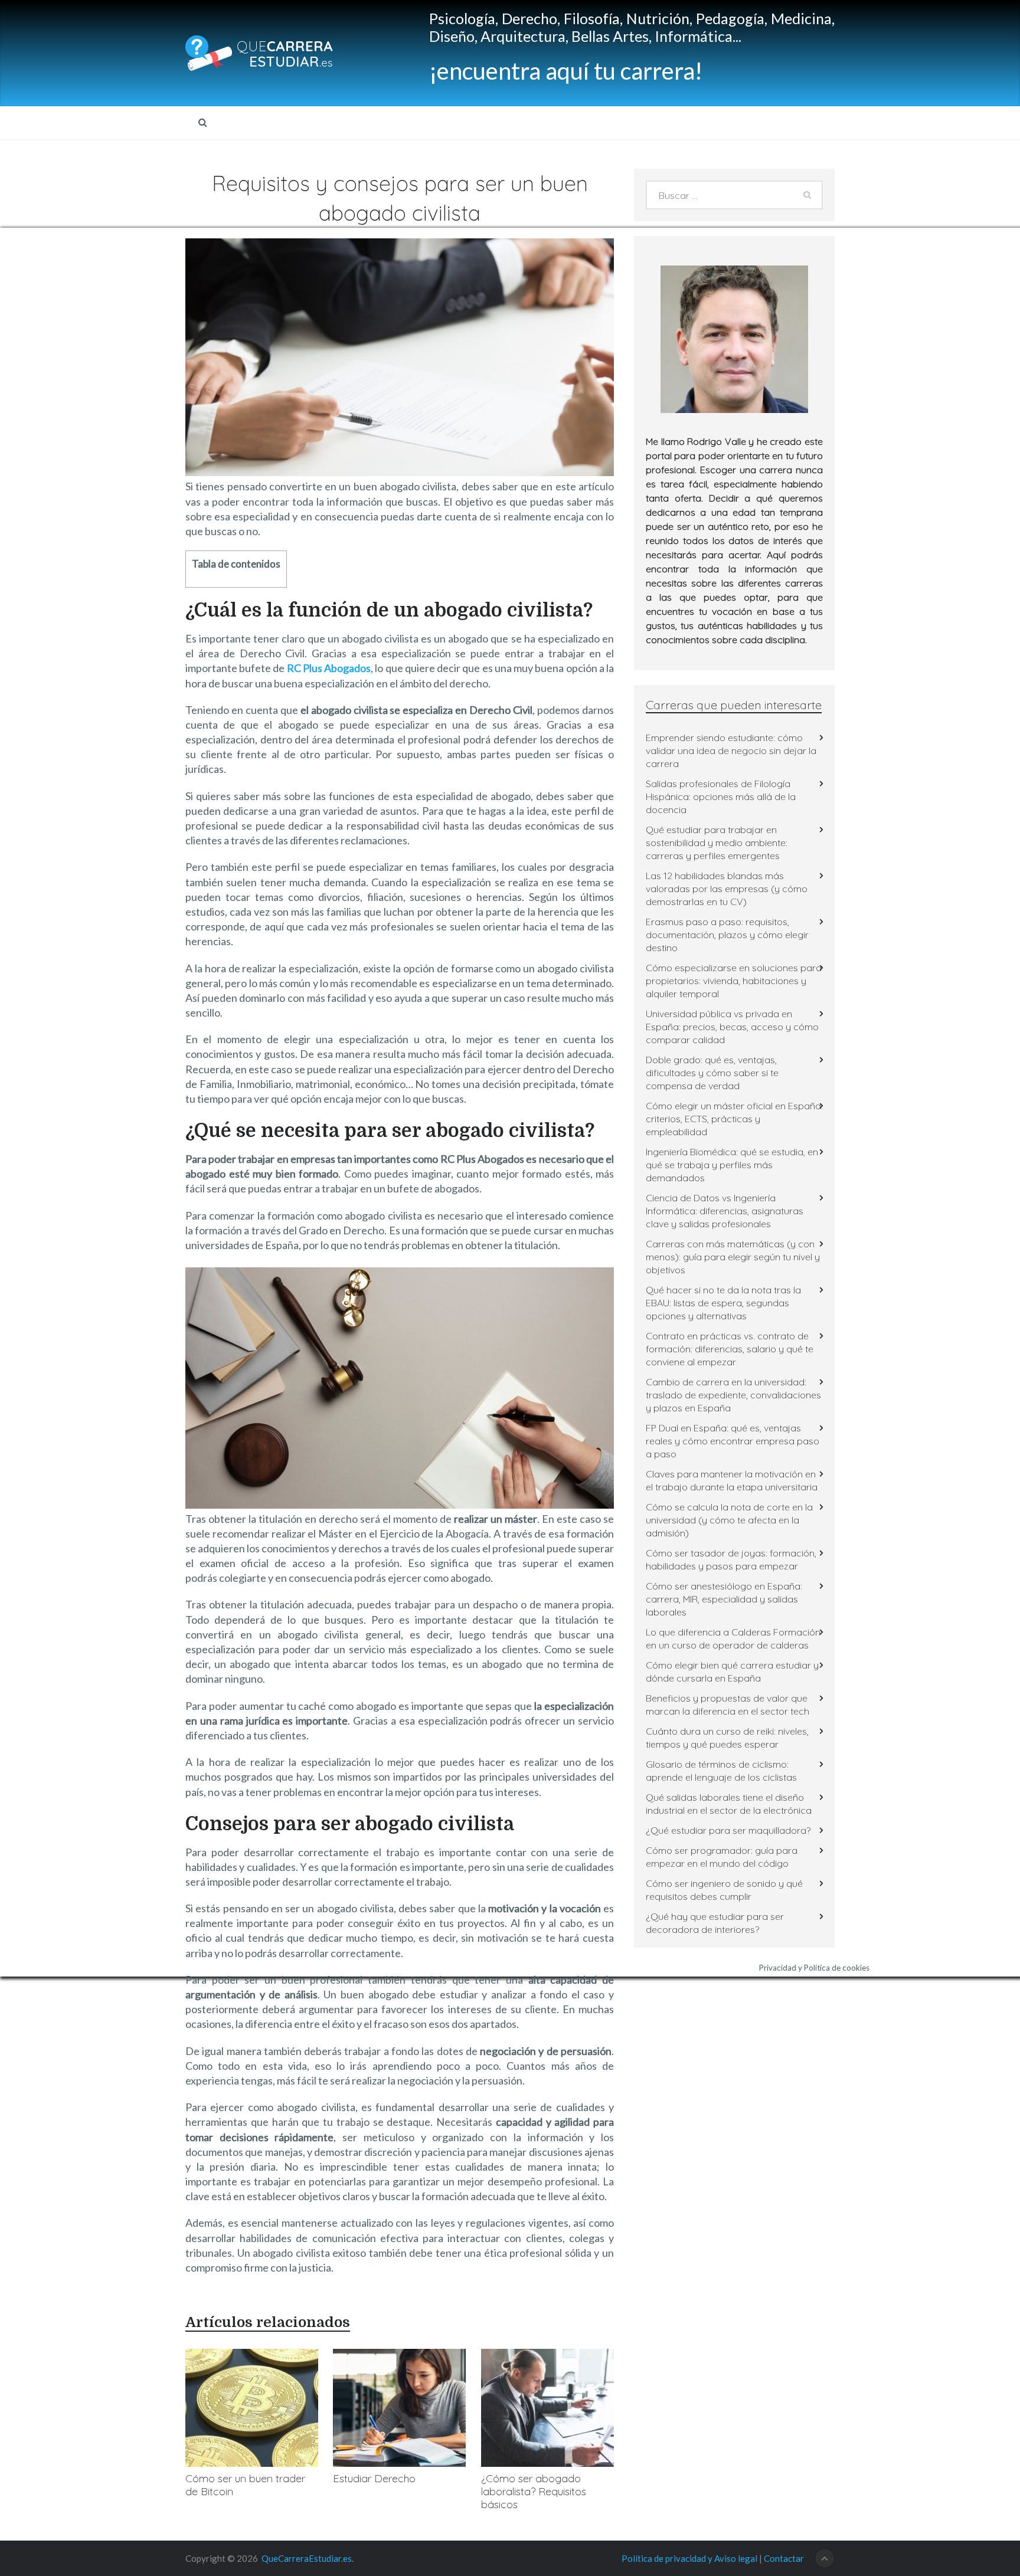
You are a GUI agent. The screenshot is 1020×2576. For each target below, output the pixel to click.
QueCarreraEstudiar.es (307, 2558)
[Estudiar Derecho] (399, 2408)
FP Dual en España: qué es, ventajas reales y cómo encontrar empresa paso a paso (733, 1441)
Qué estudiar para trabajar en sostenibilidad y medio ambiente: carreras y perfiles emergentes (717, 843)
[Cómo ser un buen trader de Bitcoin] (252, 2408)
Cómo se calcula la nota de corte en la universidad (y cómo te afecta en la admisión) (729, 1520)
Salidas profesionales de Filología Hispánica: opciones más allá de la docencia (721, 797)
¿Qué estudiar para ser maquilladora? (728, 1830)
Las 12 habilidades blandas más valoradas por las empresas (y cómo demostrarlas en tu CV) (727, 889)
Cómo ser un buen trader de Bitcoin (245, 2485)
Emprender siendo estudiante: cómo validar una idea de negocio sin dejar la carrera (731, 750)
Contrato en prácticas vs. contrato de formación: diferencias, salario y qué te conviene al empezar (730, 1349)
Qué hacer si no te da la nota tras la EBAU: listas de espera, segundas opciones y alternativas (723, 1303)
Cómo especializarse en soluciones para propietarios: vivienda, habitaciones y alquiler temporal (734, 981)
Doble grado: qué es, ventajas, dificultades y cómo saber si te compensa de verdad (712, 1073)
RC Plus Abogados (329, 668)
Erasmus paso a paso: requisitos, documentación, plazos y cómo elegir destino (727, 935)
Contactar (784, 2558)
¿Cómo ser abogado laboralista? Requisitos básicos (534, 2491)
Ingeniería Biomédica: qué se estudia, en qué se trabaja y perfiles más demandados (732, 1165)
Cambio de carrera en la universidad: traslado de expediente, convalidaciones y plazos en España (733, 1395)
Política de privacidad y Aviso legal (689, 2558)
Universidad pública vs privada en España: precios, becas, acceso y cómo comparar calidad (732, 1027)
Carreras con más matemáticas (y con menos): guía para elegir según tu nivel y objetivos (733, 1257)
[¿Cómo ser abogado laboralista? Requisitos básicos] (547, 2408)
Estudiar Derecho (374, 2478)
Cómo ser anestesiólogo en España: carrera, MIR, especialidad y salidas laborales (724, 1599)
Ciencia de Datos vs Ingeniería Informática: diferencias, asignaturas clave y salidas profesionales (725, 1211)
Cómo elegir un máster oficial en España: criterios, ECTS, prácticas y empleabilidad (734, 1119)
